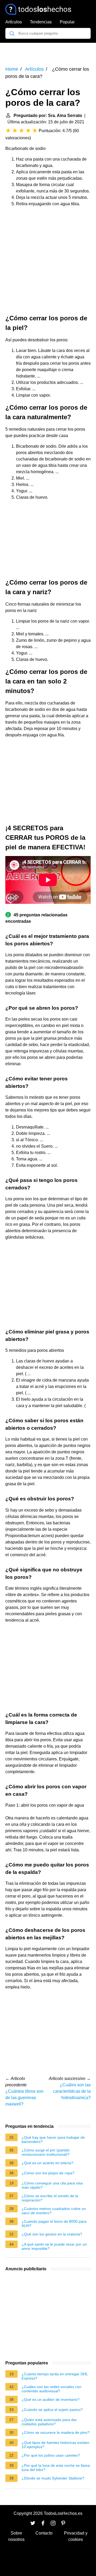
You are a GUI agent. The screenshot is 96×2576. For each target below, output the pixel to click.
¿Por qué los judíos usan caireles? (51, 2455)
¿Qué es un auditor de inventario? (51, 2399)
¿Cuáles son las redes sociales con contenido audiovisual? (51, 2389)
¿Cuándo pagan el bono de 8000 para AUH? (54, 2223)
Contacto (44, 2533)
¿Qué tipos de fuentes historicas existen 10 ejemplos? (55, 2445)
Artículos (14, 22)
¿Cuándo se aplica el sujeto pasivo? (52, 2410)
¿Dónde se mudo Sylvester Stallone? (53, 2478)
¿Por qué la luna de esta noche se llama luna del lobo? (56, 2468)
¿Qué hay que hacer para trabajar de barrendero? (53, 2139)
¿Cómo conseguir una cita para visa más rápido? (52, 2185)
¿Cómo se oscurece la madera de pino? (56, 2432)
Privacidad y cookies (76, 2536)
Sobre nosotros (16, 2536)
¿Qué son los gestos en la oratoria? (52, 2234)
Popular (67, 22)
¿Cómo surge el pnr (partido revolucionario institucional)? (46, 2152)
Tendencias (41, 22)
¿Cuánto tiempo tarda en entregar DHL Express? (55, 2376)
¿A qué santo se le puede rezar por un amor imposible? (54, 2246)
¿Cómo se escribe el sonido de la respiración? (50, 2198)
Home (12, 69)
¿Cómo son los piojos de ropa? (48, 2173)
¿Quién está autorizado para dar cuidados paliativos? (49, 2422)
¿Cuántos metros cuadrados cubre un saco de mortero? (54, 2211)
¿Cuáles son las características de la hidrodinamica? (72, 2091)
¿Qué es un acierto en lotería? (47, 2163)
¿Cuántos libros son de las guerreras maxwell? (24, 2098)
